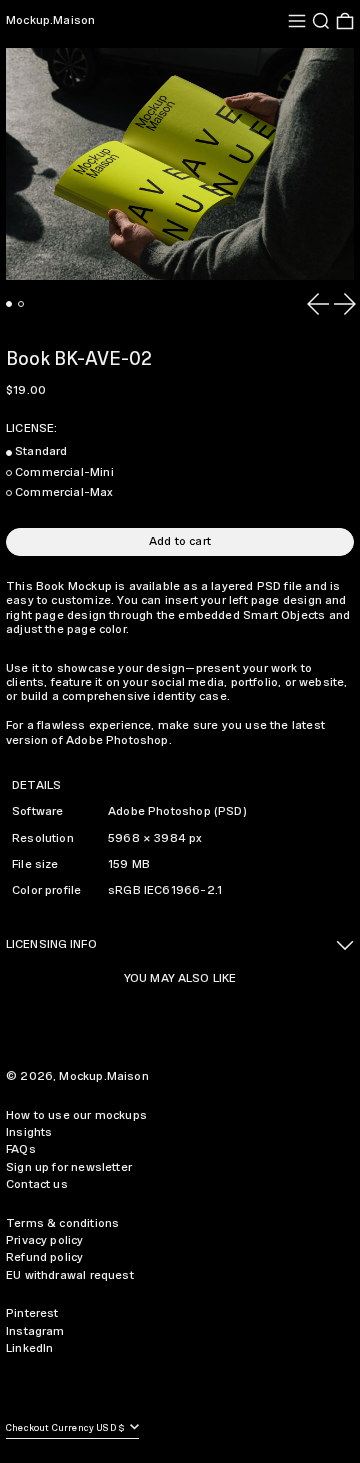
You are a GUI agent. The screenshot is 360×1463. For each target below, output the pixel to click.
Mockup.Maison (50, 20)
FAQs (21, 1149)
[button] (321, 21)
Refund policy (44, 1257)
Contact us (37, 1184)
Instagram (35, 1331)
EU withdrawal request (70, 1275)
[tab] (9, 304)
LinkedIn (29, 1348)
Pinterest (32, 1313)
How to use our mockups (76, 1115)
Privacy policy (45, 1240)
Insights (29, 1132)
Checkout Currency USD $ (66, 1428)
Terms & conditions (62, 1223)
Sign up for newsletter (69, 1167)
